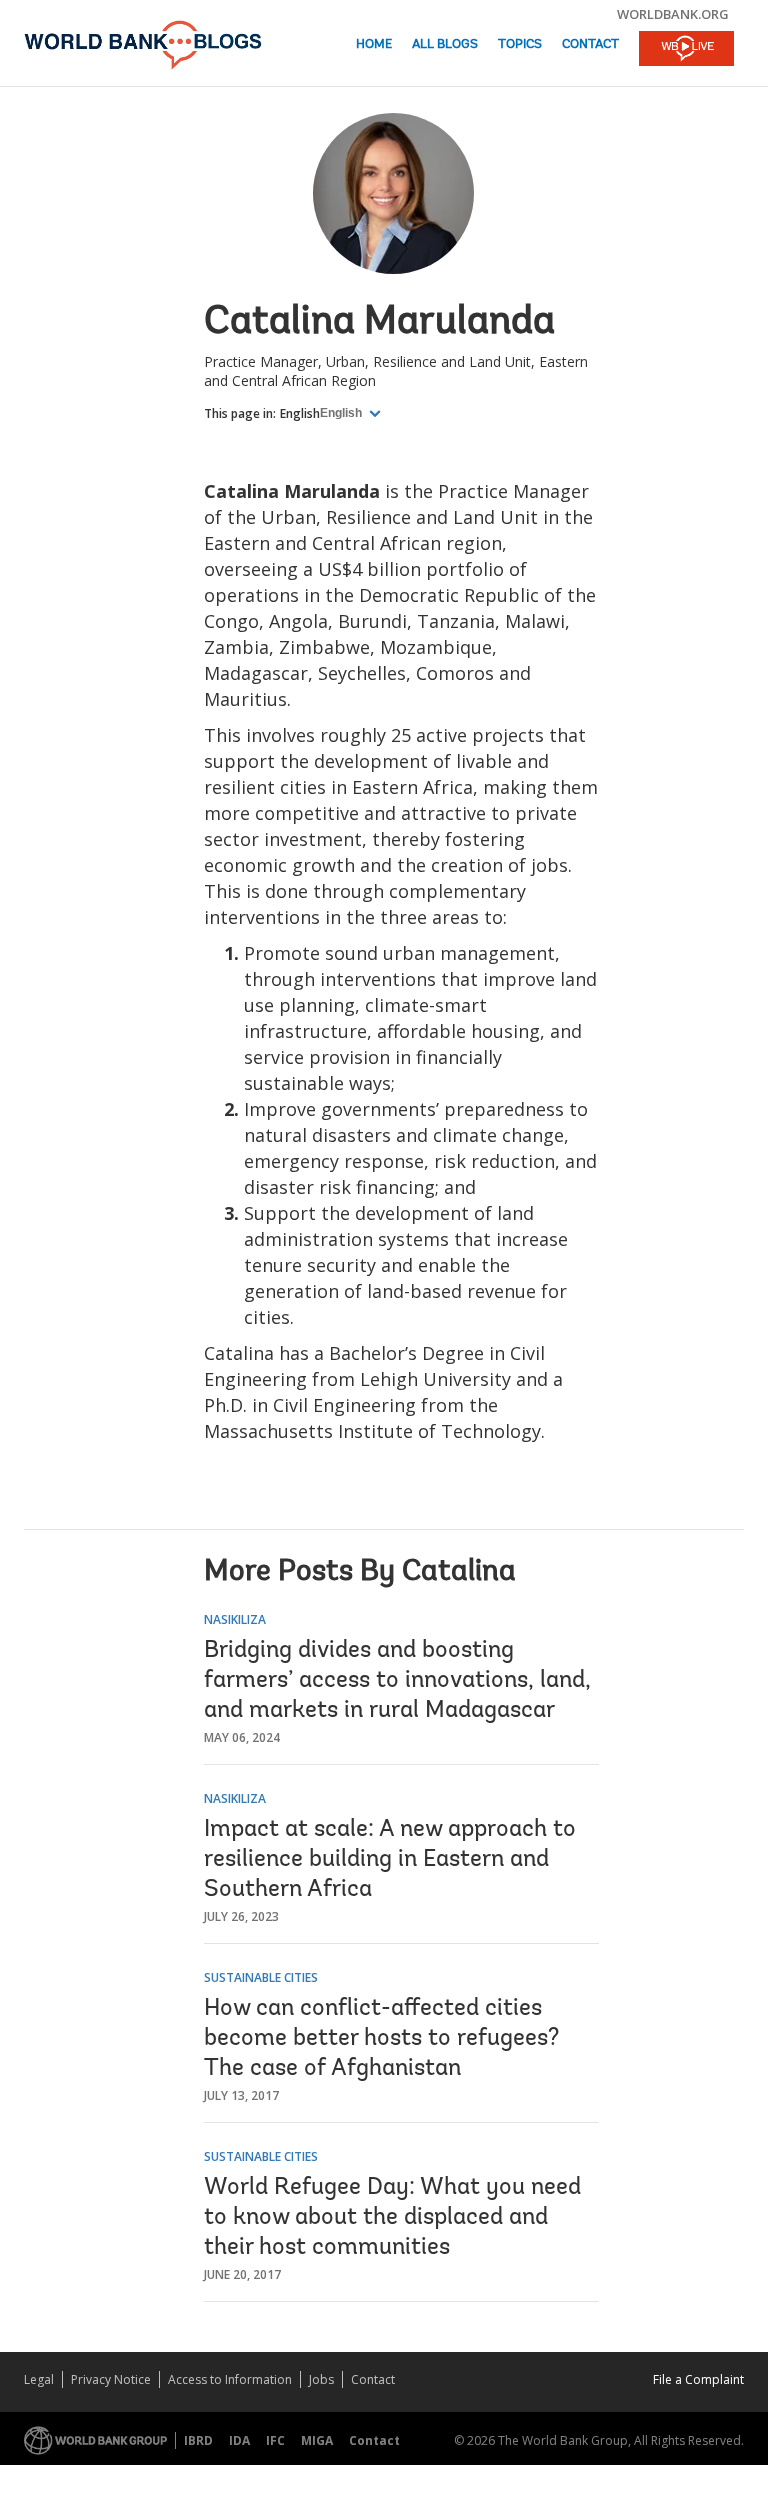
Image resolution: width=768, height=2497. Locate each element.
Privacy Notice (111, 2379)
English (300, 413)
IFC (275, 2440)
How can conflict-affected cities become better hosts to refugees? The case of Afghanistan (381, 2039)
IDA (239, 2440)
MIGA (317, 2440)
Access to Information (230, 2379)
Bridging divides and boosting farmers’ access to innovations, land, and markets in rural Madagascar (397, 1681)
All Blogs (445, 44)
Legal (39, 2379)
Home (374, 44)
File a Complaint (698, 2379)
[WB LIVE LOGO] (686, 50)
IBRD (198, 2440)
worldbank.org (673, 14)
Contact (590, 44)
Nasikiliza (235, 1619)
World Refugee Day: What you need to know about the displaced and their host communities (392, 2218)
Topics (520, 44)
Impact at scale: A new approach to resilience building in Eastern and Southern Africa (390, 1860)
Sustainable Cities (261, 1977)
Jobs (321, 2379)
